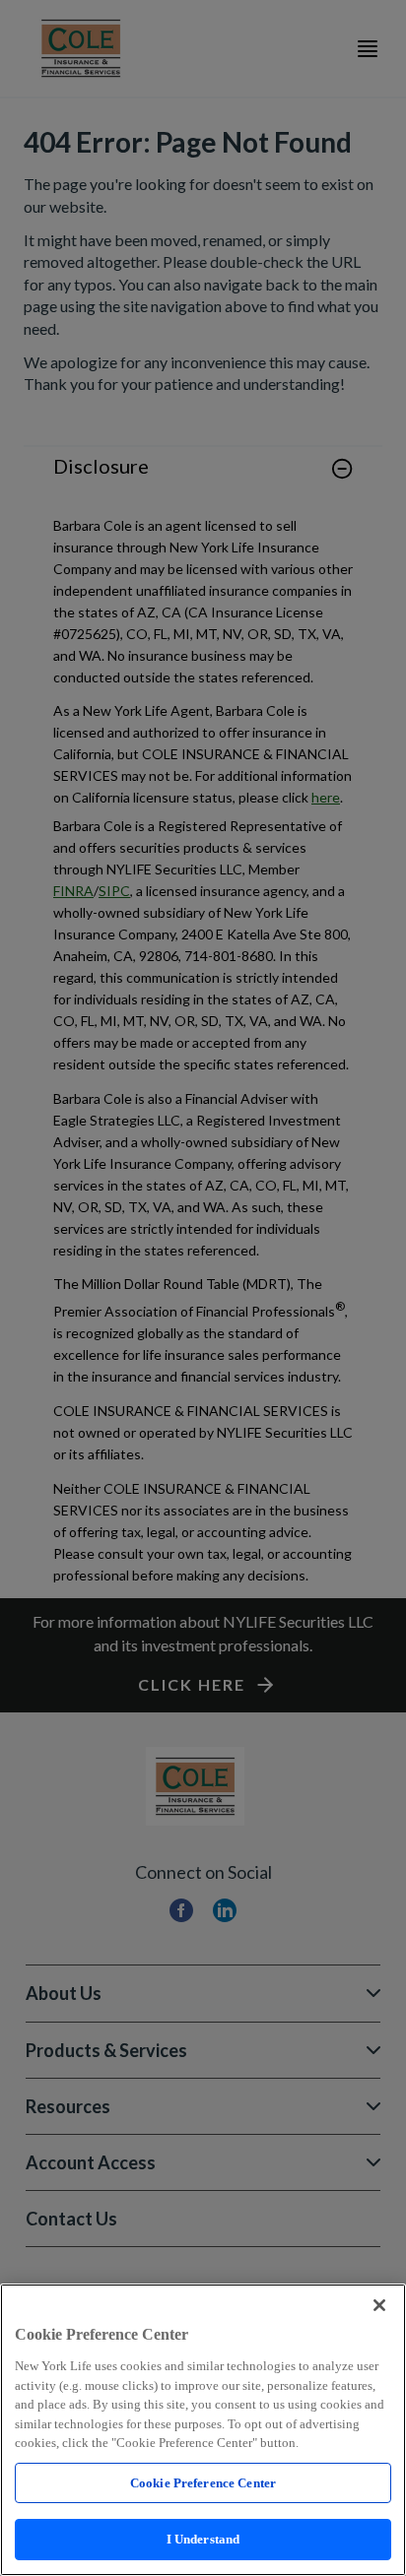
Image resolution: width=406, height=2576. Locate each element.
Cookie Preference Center (203, 2483)
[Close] (379, 2305)
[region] (203, 2430)
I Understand (203, 2539)
